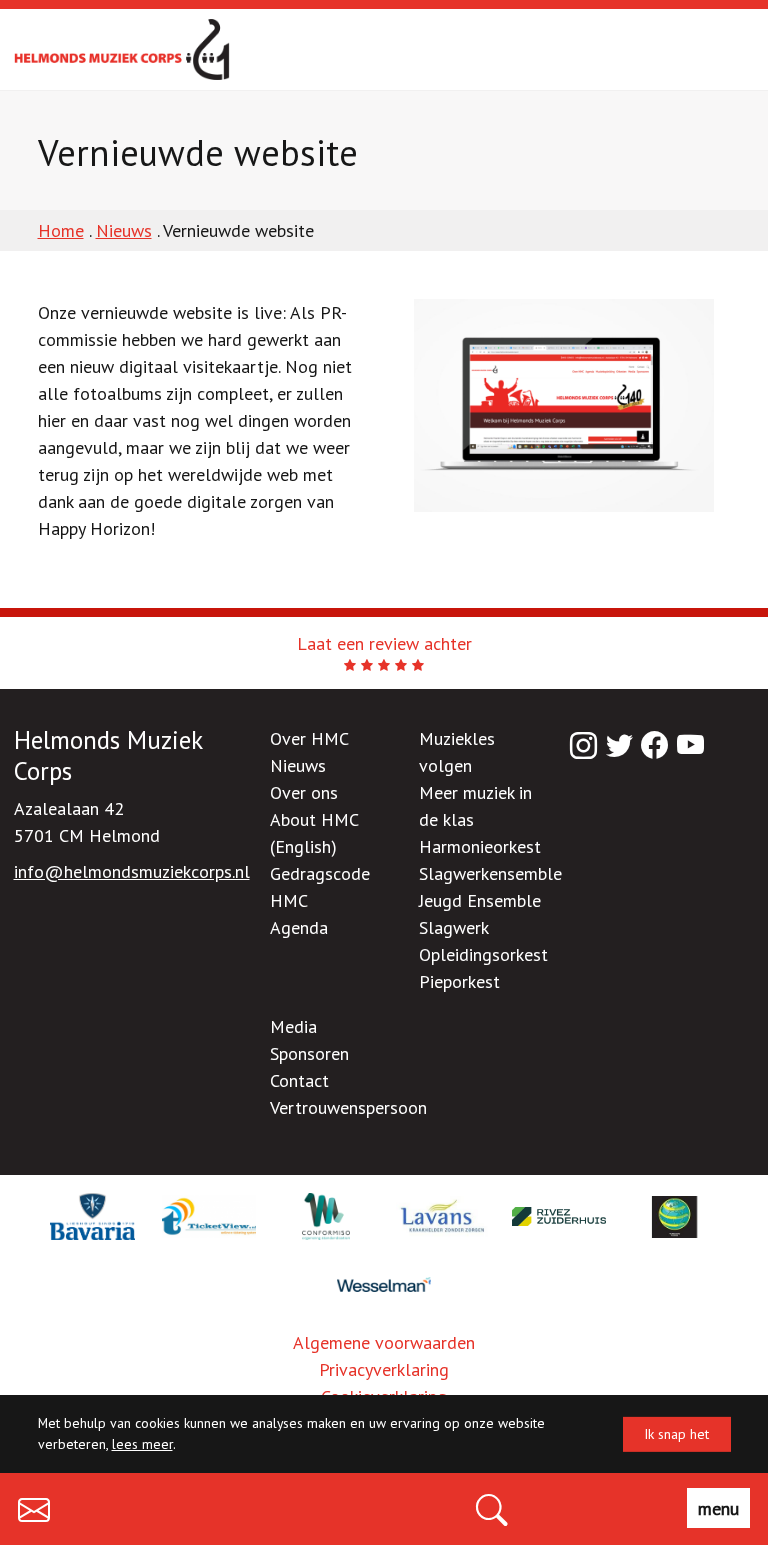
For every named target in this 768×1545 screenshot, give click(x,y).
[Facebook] (654, 745)
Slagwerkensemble (490, 873)
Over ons (304, 792)
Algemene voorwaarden (384, 1342)
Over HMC (309, 738)
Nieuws (124, 230)
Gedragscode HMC (320, 887)
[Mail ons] (34, 1505)
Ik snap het (676, 1434)
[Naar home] (122, 49)
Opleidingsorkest (483, 954)
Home (61, 230)
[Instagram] (583, 745)
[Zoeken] (492, 1505)
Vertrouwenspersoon (348, 1107)
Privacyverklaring (384, 1369)
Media (293, 1026)
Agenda (299, 927)
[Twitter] (619, 745)
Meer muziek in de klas (475, 806)
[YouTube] (691, 745)
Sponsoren (309, 1053)
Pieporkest (459, 981)
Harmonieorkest (480, 846)
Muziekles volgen (457, 752)
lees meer (142, 1444)
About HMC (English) (314, 833)
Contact (299, 1080)
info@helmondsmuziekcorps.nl (132, 871)
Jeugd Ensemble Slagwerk (480, 914)
